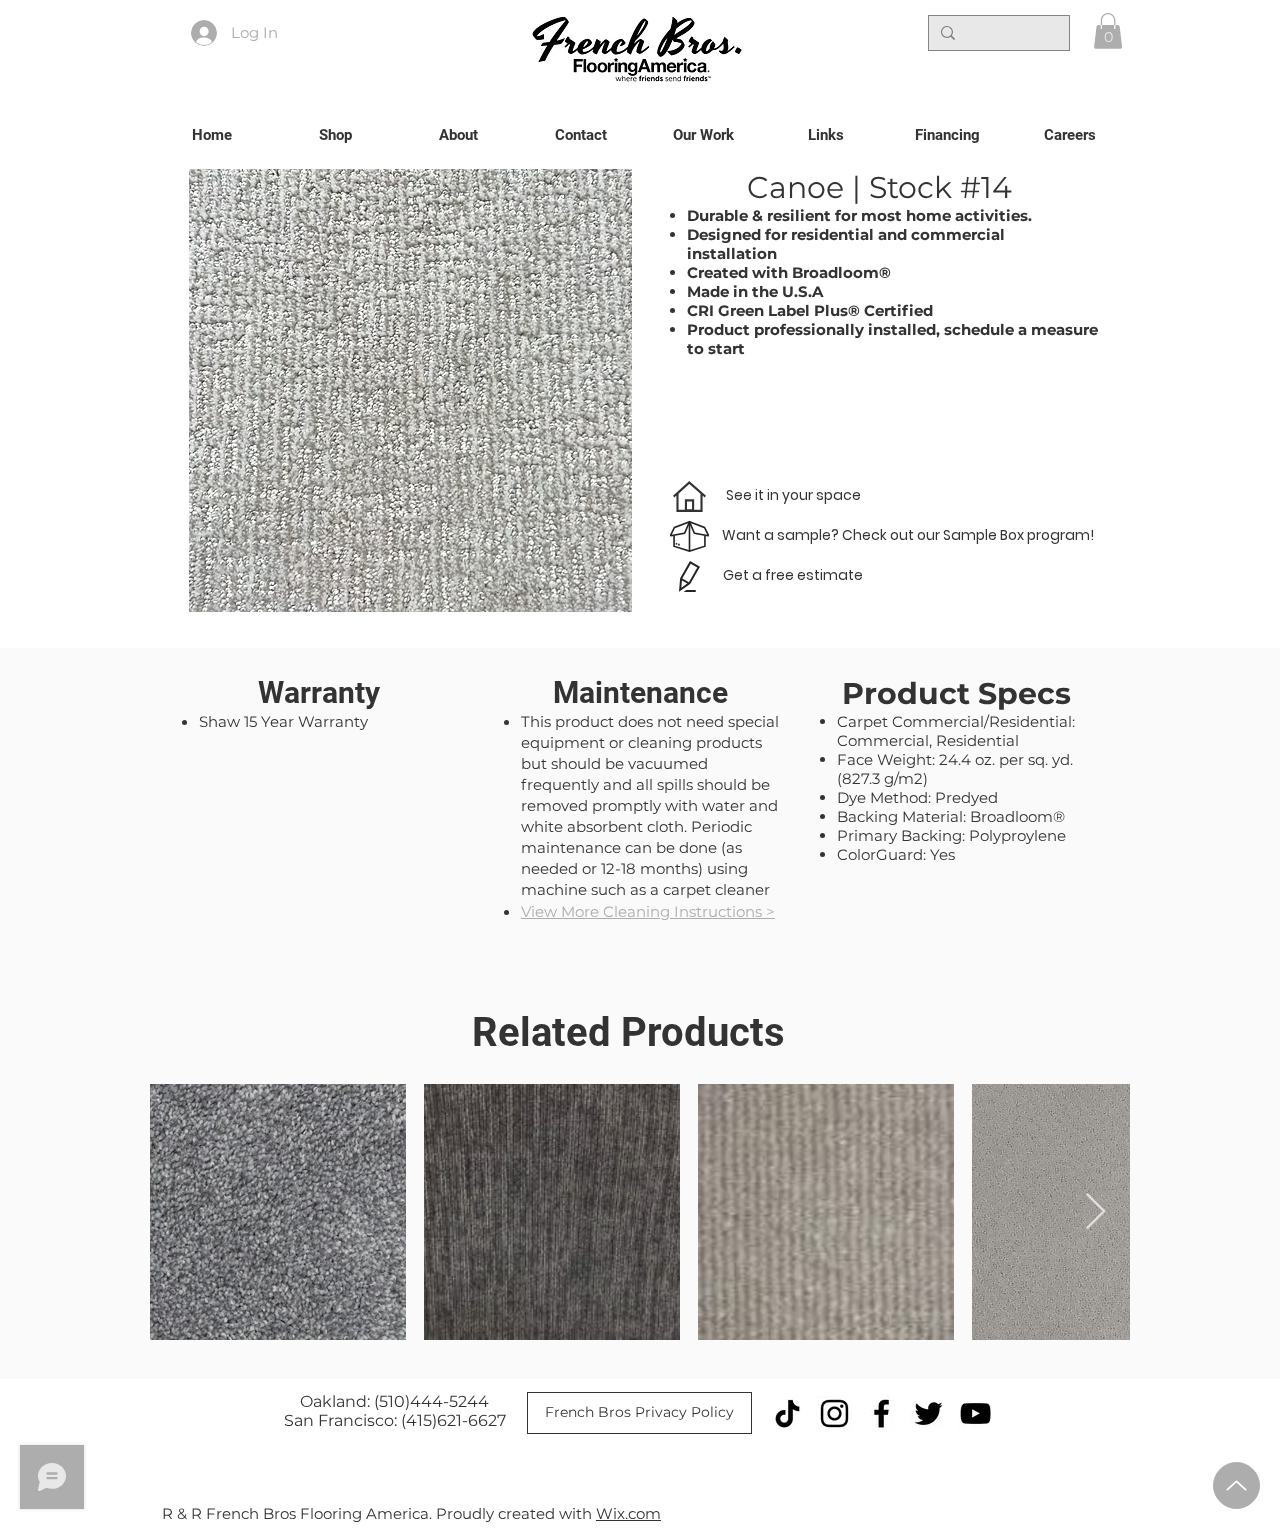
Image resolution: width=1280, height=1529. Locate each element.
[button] (1108, 31)
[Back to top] (1236, 1485)
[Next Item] (1095, 1212)
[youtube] (975, 1413)
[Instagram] (834, 1413)
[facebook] (881, 1413)
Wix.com (628, 1513)
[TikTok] (787, 1413)
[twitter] (928, 1413)
